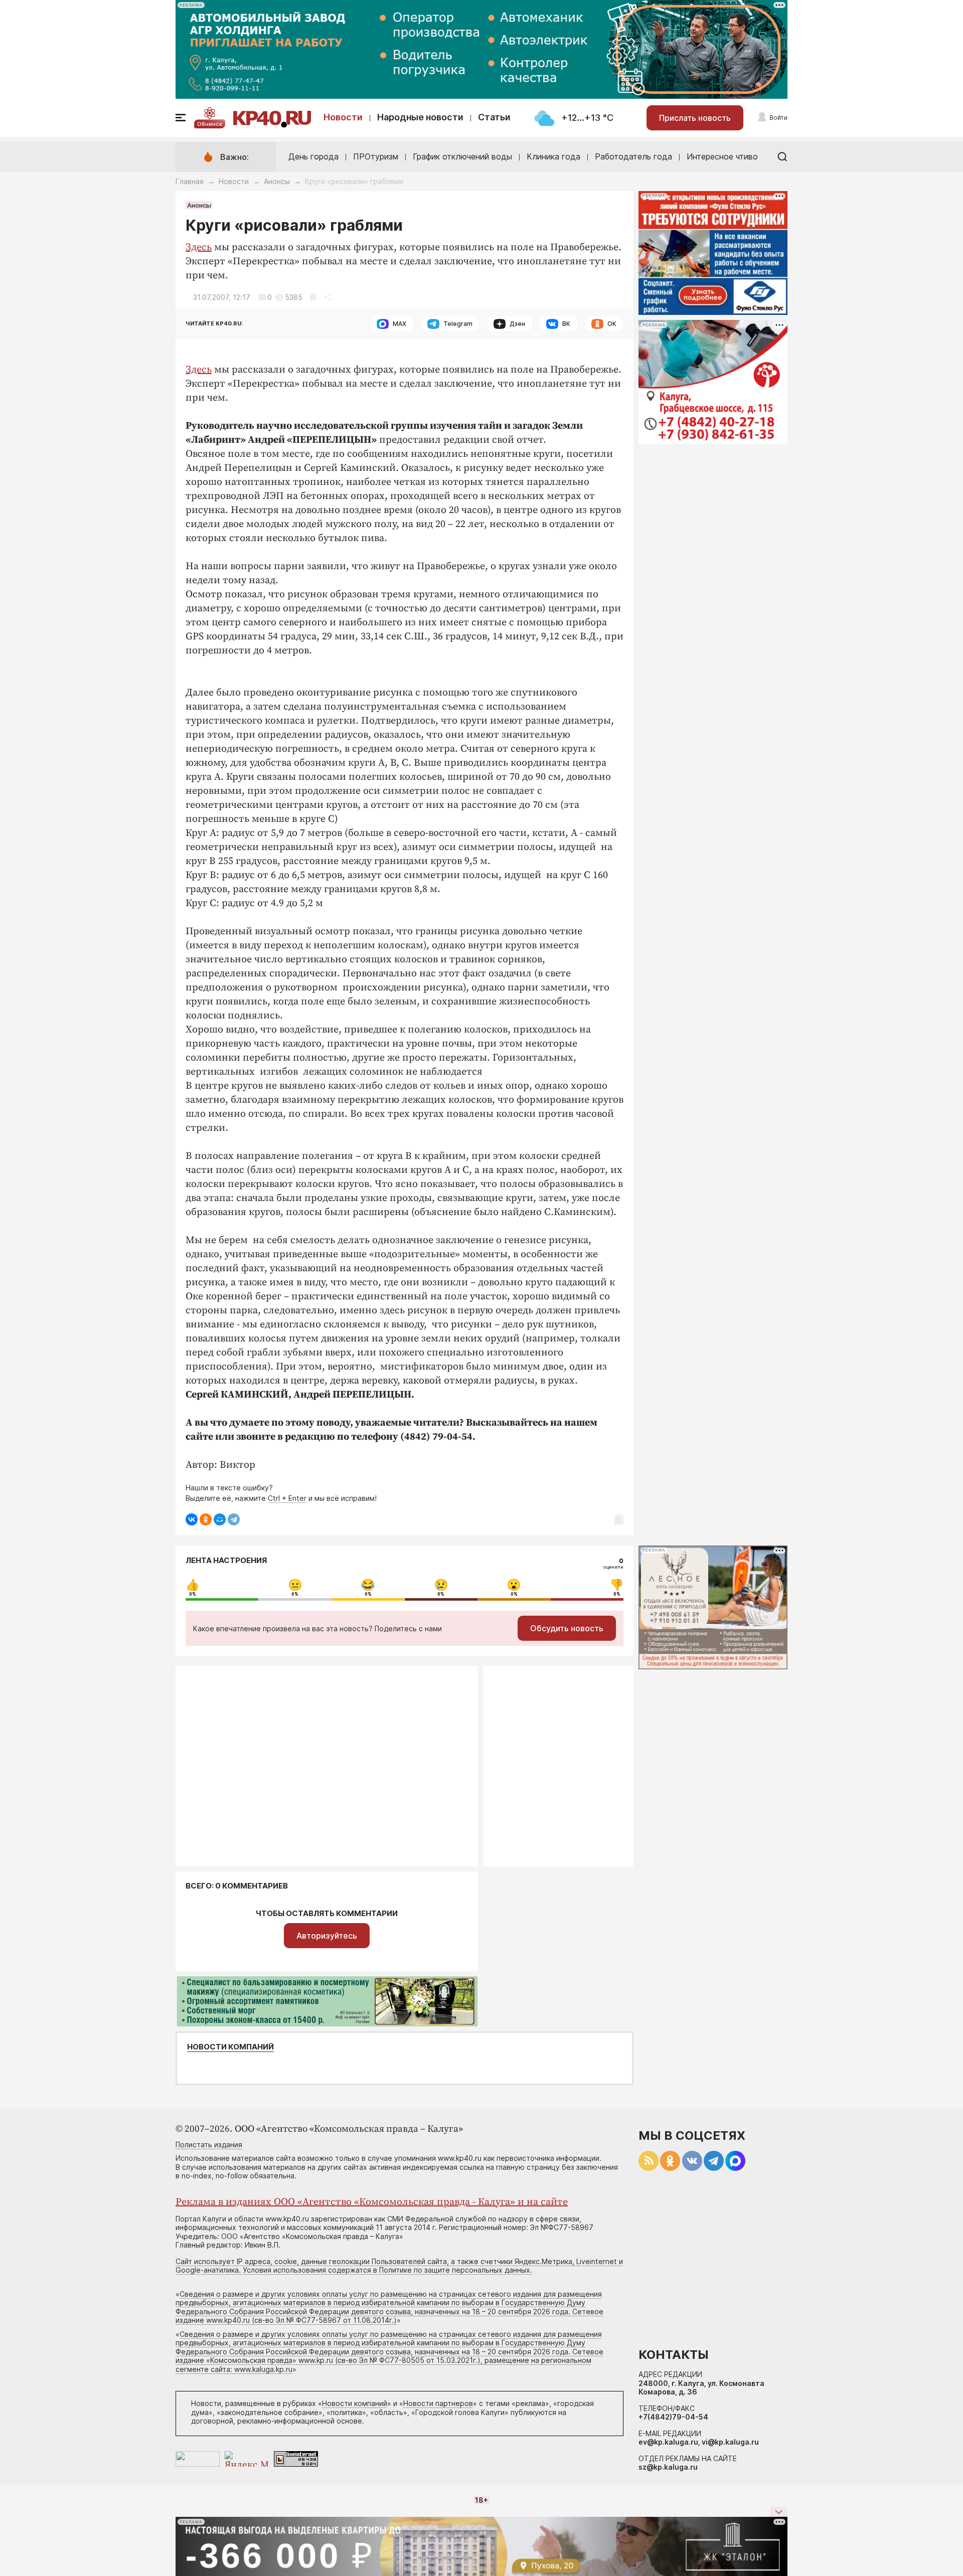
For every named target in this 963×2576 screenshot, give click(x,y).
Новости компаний (230, 2047)
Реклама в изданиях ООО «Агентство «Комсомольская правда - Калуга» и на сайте (372, 2202)
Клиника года (553, 156)
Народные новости (420, 117)
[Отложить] (313, 297)
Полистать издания (209, 2144)
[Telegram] (234, 1519)
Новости (343, 117)
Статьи (494, 117)
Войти (778, 118)
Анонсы (277, 181)
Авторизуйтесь (327, 1936)
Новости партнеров (438, 2403)
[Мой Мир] (220, 1519)
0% (193, 1594)
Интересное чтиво (722, 156)
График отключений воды (462, 156)
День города (313, 156)
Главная (190, 181)
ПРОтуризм (376, 156)
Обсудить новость (567, 1628)
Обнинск (210, 124)
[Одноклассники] (206, 1519)
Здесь (199, 247)
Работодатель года (633, 156)
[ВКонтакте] (192, 1519)
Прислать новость (695, 118)
